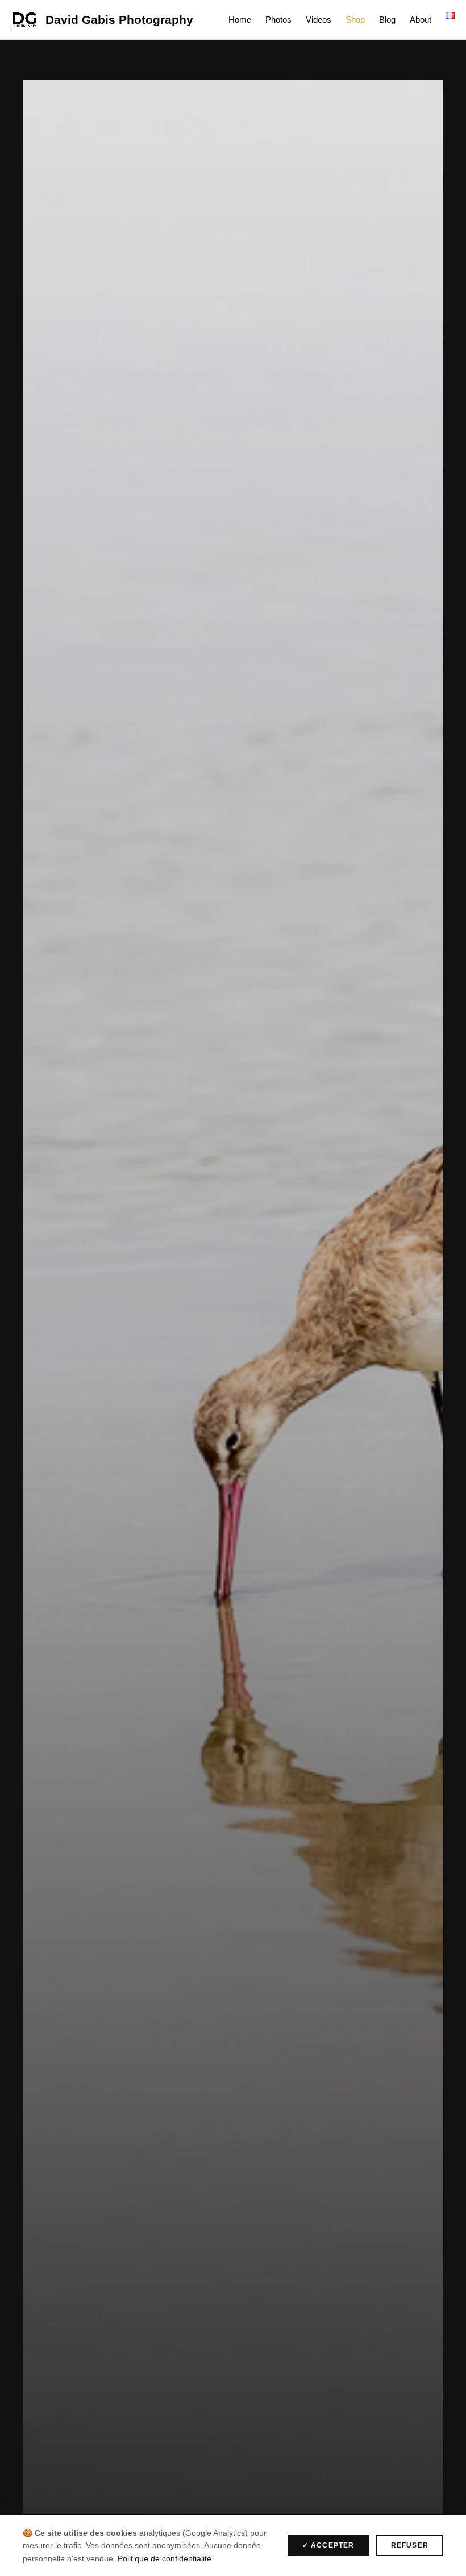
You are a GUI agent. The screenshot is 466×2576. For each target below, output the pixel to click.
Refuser (410, 2545)
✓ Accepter (328, 2545)
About (421, 20)
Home (240, 20)
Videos (319, 20)
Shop (355, 20)
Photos (278, 20)
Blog (387, 20)
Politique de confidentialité (165, 2558)
